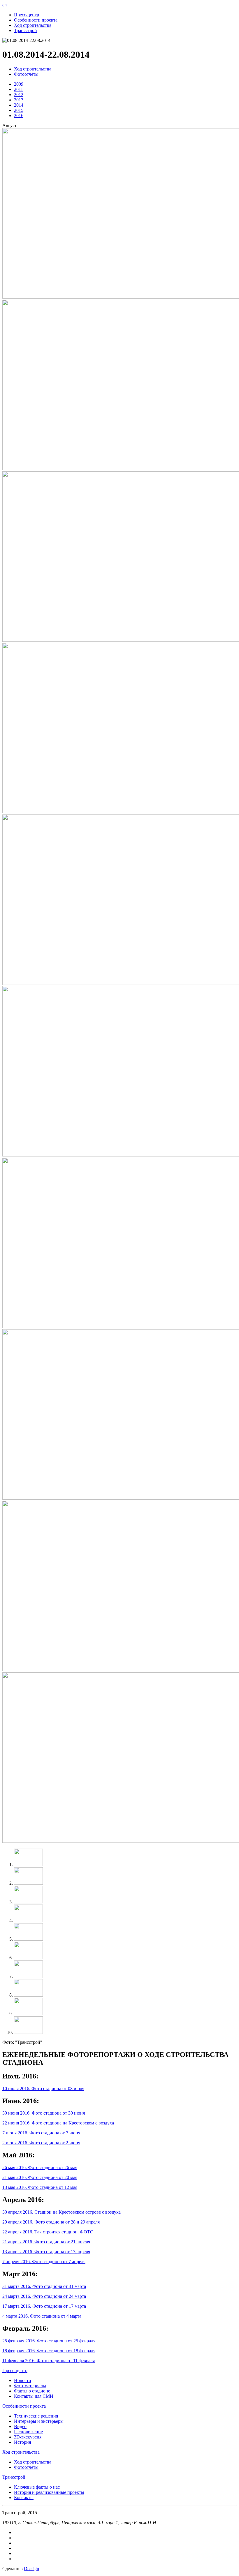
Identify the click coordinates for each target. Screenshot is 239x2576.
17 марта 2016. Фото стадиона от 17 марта (44, 2306)
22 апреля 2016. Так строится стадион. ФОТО (48, 2232)
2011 (19, 89)
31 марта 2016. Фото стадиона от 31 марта (44, 2286)
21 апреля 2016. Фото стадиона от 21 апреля (46, 2242)
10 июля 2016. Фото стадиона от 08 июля (43, 2089)
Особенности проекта (36, 20)
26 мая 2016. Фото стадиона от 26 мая (40, 2167)
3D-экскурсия (28, 2437)
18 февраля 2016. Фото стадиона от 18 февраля (49, 2351)
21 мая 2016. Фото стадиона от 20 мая (40, 2177)
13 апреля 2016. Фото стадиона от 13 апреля (46, 2252)
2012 (19, 95)
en (5, 5)
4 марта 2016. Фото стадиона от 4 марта (42, 2316)
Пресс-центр (27, 15)
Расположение (28, 2432)
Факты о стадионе (32, 2391)
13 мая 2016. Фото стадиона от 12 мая (40, 2187)
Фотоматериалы (30, 2386)
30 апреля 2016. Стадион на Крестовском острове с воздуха (61, 2212)
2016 (19, 116)
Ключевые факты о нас (37, 2487)
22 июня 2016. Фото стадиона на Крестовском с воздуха (58, 2123)
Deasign (31, 2569)
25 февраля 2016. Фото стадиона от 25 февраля (49, 2341)
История (22, 2442)
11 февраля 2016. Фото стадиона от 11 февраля (49, 2361)
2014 (19, 105)
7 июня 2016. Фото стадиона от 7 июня (41, 2133)
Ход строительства (33, 25)
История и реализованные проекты (49, 2492)
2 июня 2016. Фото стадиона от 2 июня (41, 2143)
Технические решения (36, 2416)
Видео (20, 2426)
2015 (19, 110)
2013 (19, 100)
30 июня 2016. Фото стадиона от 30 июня (44, 2113)
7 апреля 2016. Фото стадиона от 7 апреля (44, 2262)
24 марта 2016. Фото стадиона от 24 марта (44, 2296)
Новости (23, 2380)
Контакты (24, 2497)
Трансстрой (26, 30)
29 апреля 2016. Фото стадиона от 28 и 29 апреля (51, 2222)
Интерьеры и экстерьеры (39, 2421)
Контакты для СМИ (34, 2396)
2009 (19, 84)
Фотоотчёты (26, 74)
